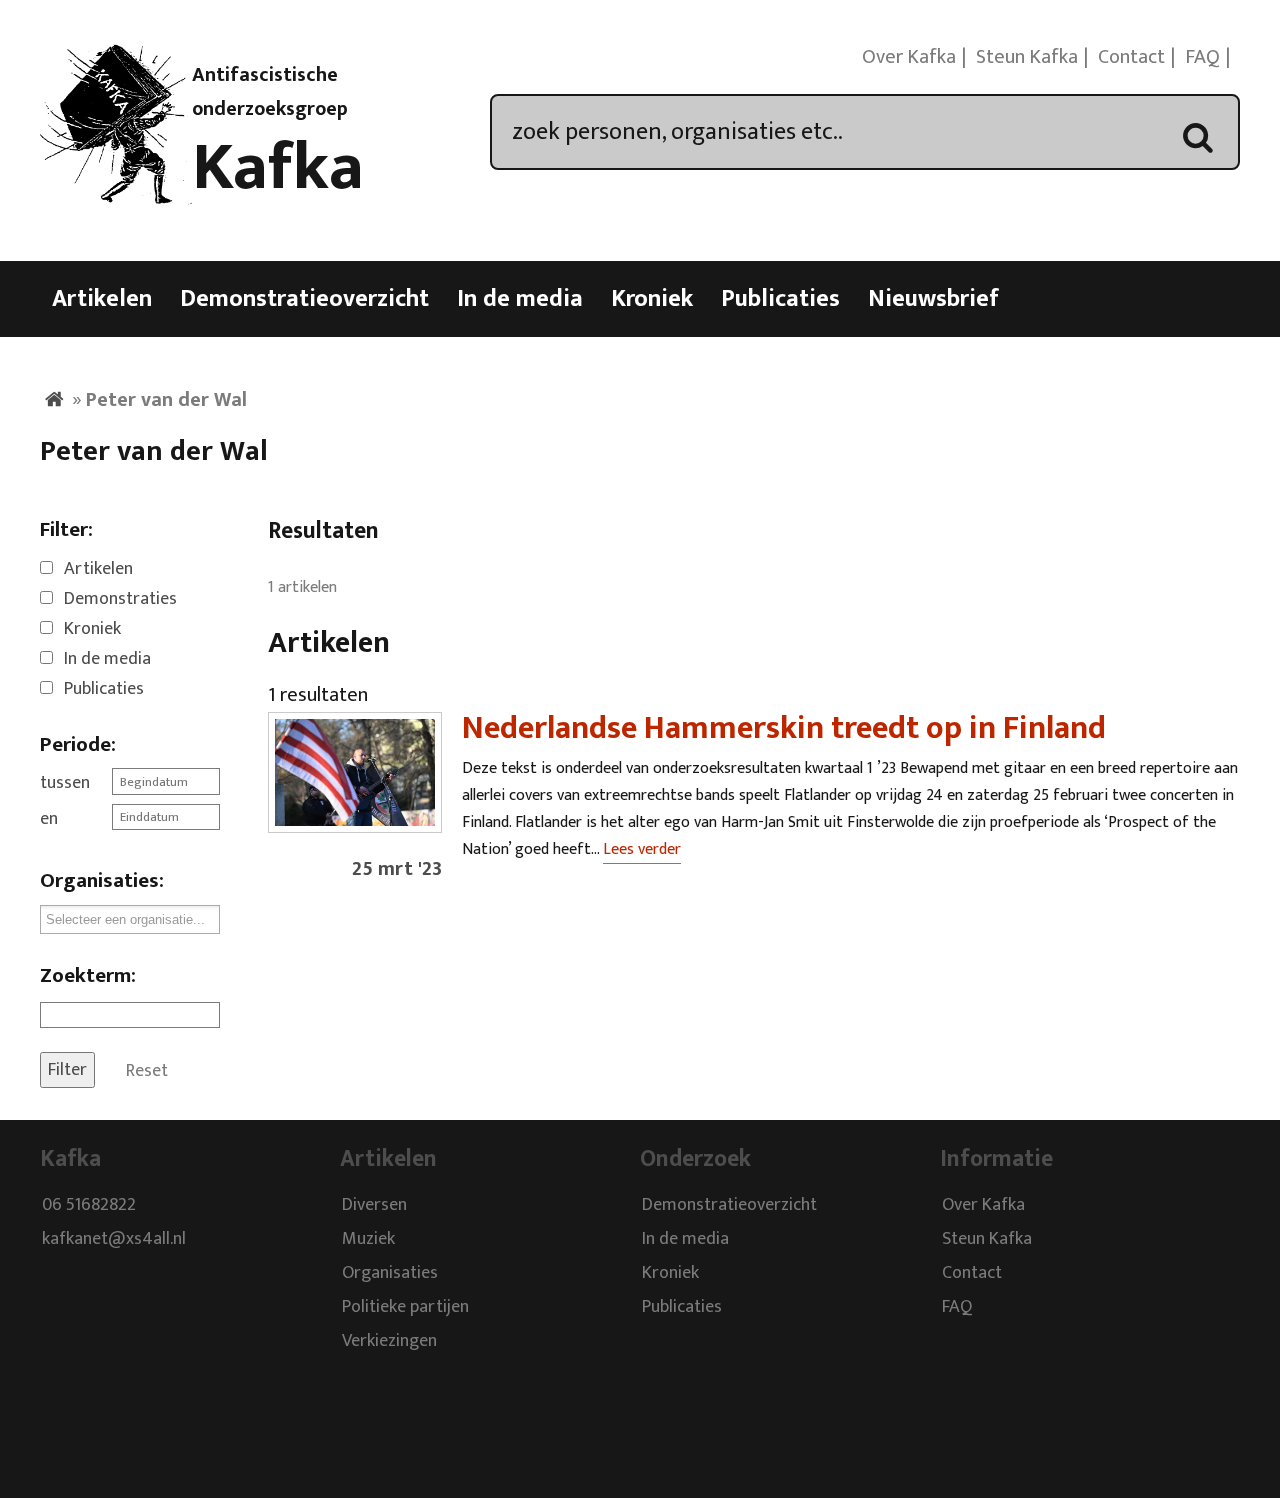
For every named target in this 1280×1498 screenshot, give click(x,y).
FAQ (1202, 57)
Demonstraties (120, 599)
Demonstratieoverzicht (304, 299)
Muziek (368, 1240)
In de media (520, 299)
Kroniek (652, 299)
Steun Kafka (1027, 57)
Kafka (278, 168)
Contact (1131, 57)
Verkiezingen (389, 1342)
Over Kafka (909, 57)
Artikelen (102, 299)
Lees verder (642, 849)
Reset (147, 1070)
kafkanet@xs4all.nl (114, 1240)
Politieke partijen (405, 1308)
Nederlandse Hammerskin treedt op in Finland (784, 728)
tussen (65, 783)
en (49, 819)
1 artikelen (302, 587)
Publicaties (780, 299)
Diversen (374, 1206)
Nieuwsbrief (933, 299)
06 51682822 (89, 1206)
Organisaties (390, 1274)
